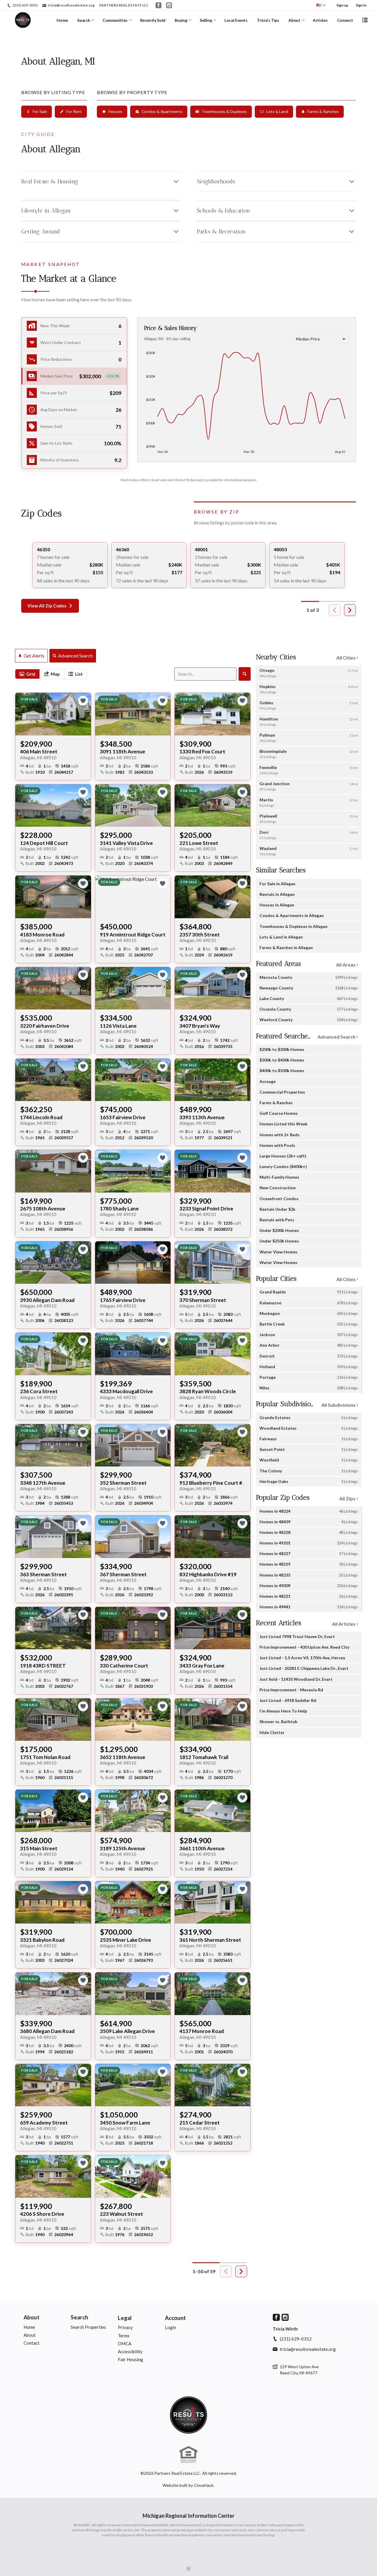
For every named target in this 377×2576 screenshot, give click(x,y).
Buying (181, 20)
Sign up (342, 5)
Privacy (125, 2327)
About (294, 20)
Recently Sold (153, 20)
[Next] (350, 610)
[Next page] (241, 2271)
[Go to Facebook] (158, 5)
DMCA (125, 2344)
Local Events (236, 20)
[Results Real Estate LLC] (188, 2415)
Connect (345, 20)
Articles (320, 20)
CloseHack (204, 2485)
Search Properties (88, 2327)
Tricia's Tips (268, 20)
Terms (124, 2336)
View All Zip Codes (47, 606)
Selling (206, 20)
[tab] (27, 674)
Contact (32, 2343)
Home (62, 20)
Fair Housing (130, 2359)
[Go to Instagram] (169, 5)
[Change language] (321, 5)
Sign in (361, 5)
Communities (115, 20)
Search (83, 20)
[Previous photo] (22, 714)
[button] (74, 376)
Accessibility (130, 2351)
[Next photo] (84, 714)
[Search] (245, 674)
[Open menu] (365, 20)
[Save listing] (83, 701)
